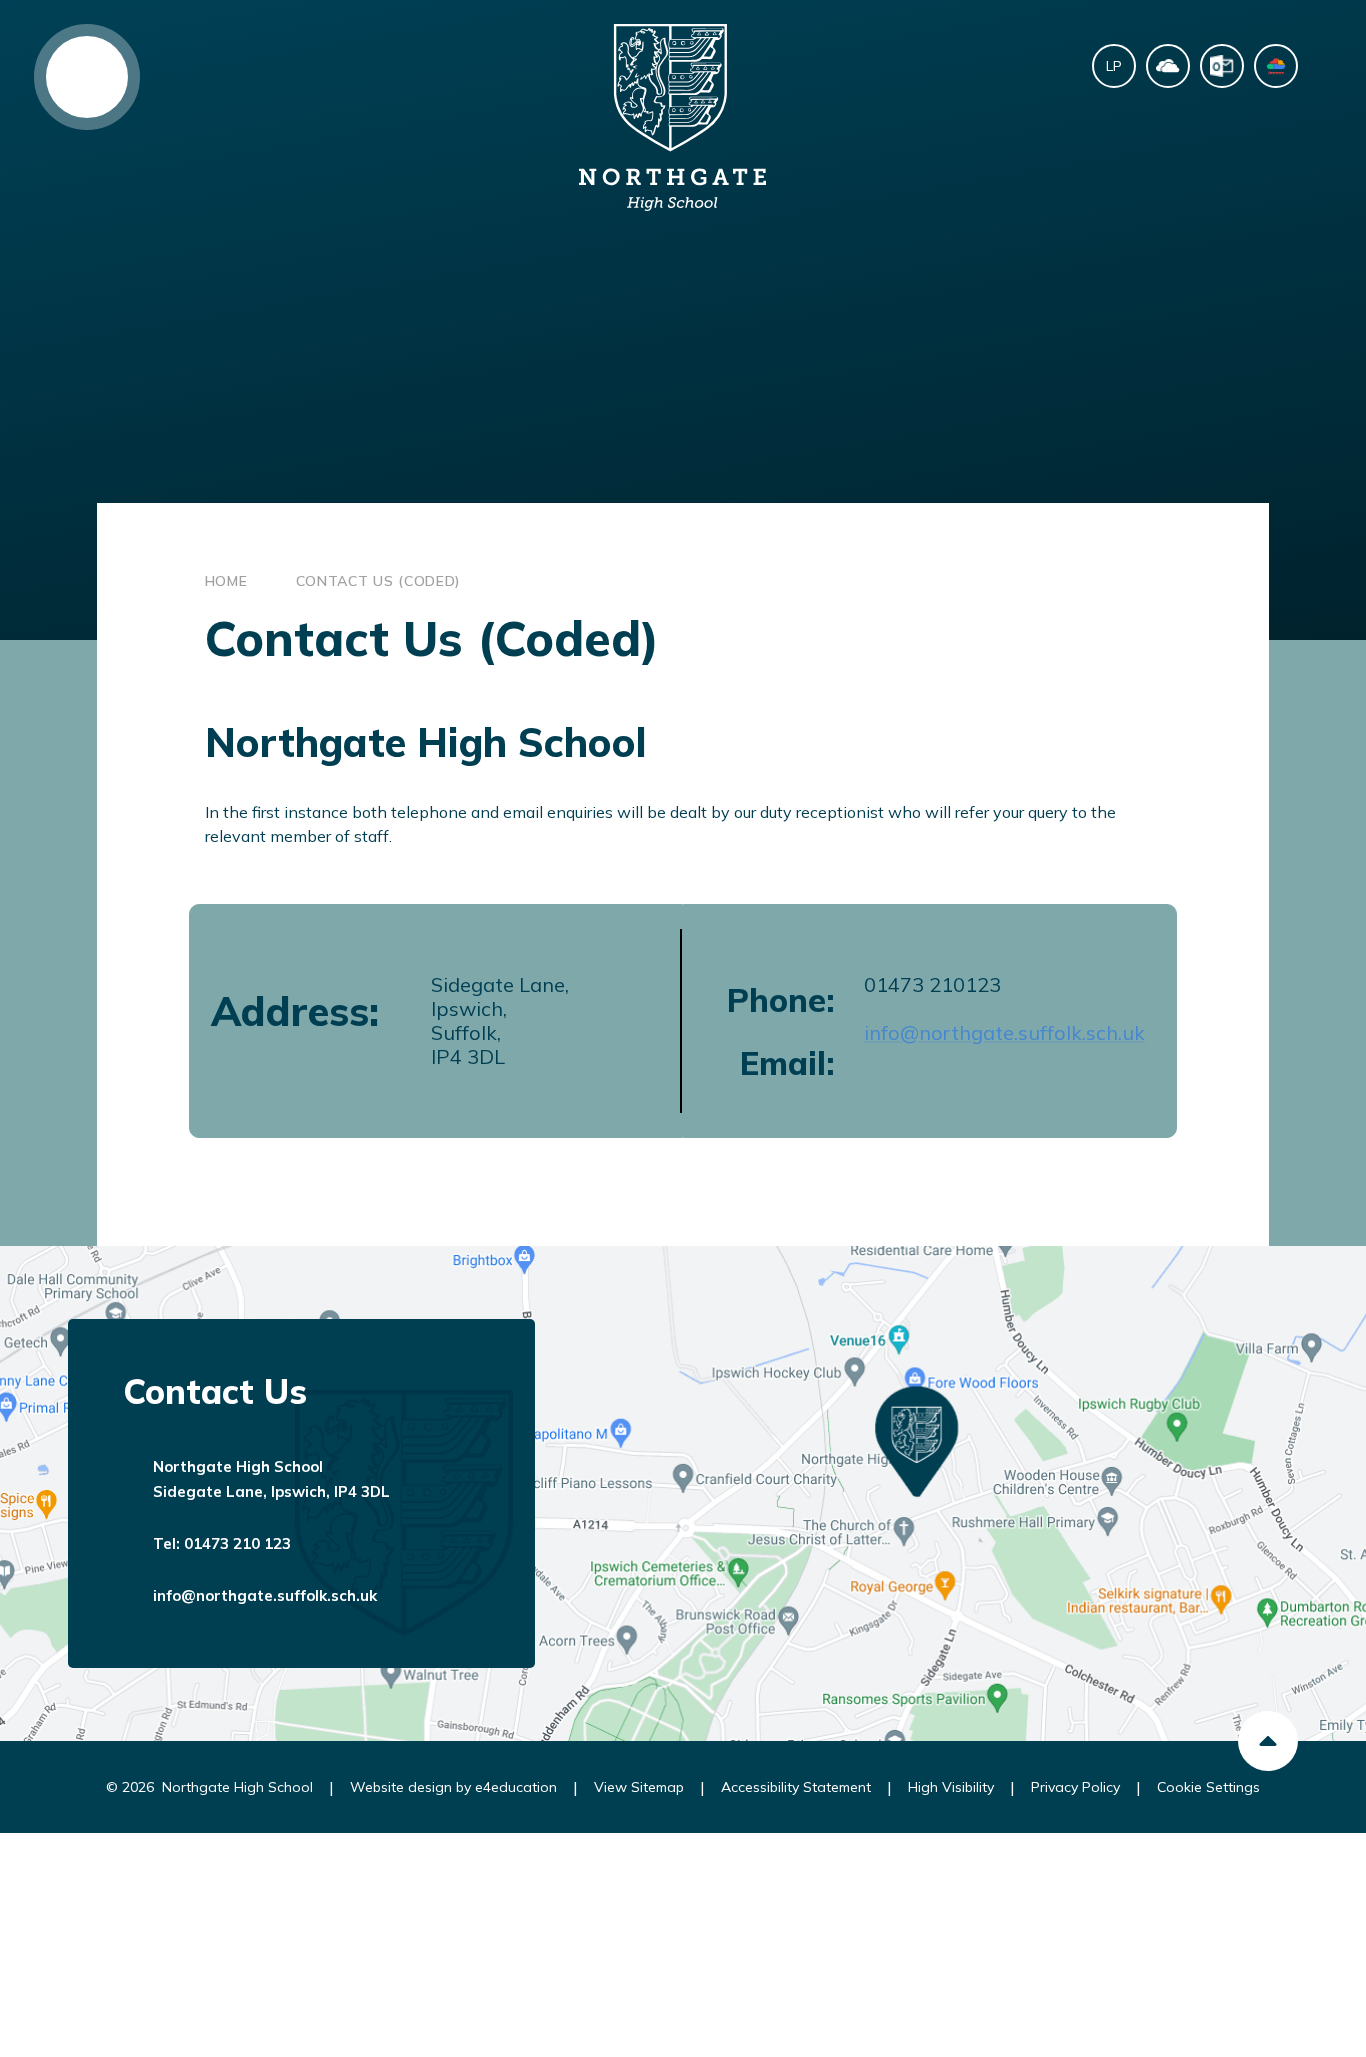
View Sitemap (639, 1787)
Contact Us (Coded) (379, 581)
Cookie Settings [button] (1208, 1787)
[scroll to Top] (1268, 1741)
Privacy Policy (1075, 1787)
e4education (516, 1787)
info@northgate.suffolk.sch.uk (1004, 1032)
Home (226, 581)
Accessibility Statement (796, 1787)
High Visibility (951, 1787)
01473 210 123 (237, 1543)
